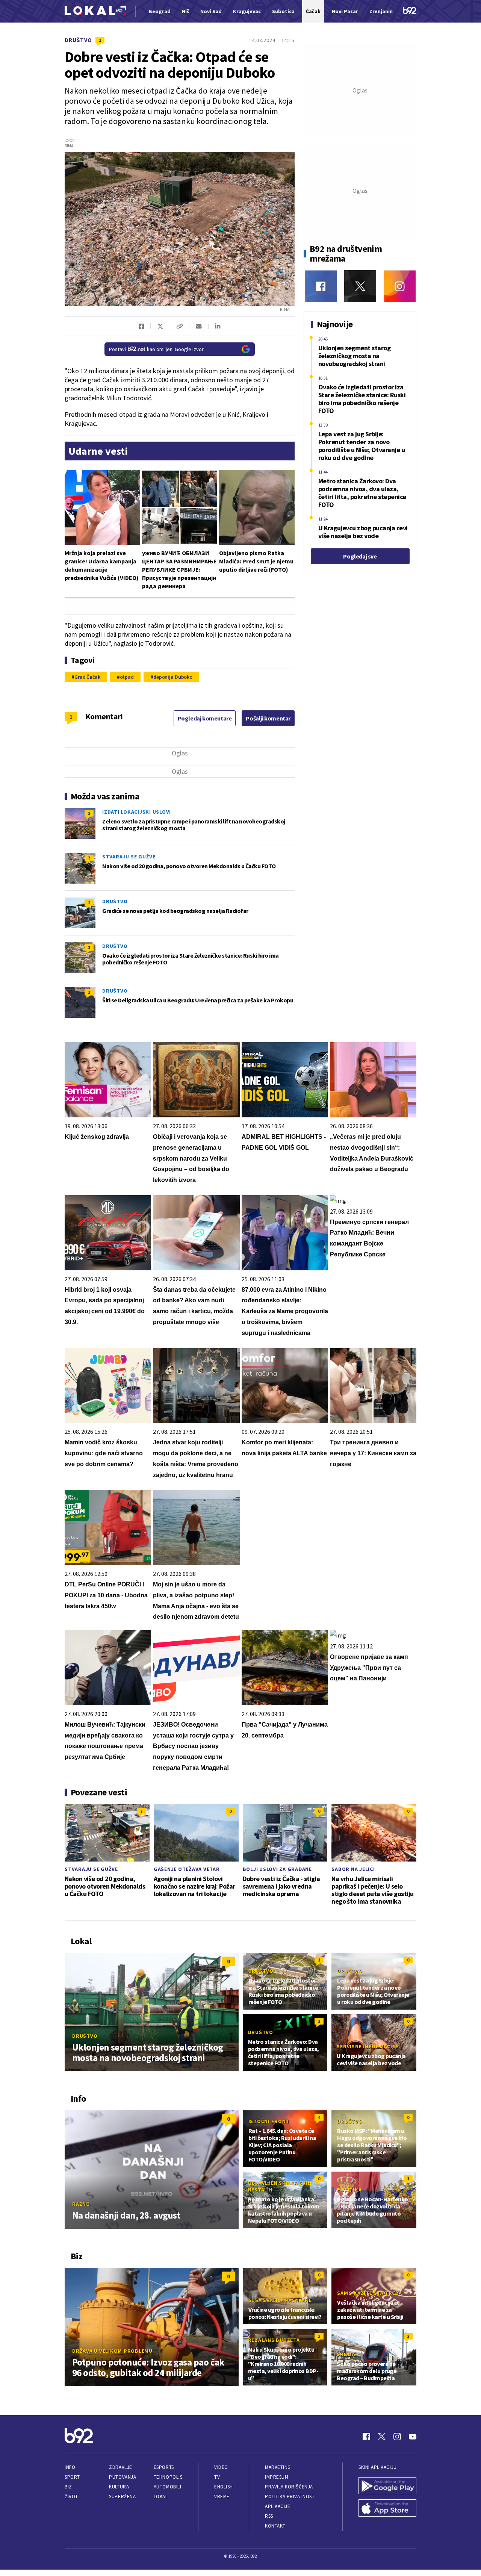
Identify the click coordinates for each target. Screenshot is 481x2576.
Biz (68, 2487)
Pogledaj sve (360, 556)
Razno (81, 2204)
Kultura (119, 2487)
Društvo (78, 40)
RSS (269, 2516)
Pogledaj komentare (205, 718)
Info (70, 2467)
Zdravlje (120, 2467)
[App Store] (387, 2509)
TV (217, 2477)
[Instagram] (400, 286)
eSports (164, 2467)
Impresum (277, 2477)
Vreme (222, 2497)
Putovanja (123, 2477)
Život (71, 2497)
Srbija (346, 2354)
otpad (127, 677)
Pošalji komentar (268, 718)
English (224, 2487)
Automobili (167, 2487)
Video (221, 2467)
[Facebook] (321, 286)
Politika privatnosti (290, 2497)
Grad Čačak (87, 677)
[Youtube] (413, 2437)
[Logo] (95, 11)
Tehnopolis (168, 2477)
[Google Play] (387, 2487)
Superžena (122, 2497)
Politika (349, 2190)
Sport (72, 2477)
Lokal (161, 2497)
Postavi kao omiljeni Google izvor (156, 349)
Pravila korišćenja (289, 2487)
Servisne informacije (367, 2046)
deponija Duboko (173, 677)
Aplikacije (278, 2506)
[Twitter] (360, 286)
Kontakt (275, 2526)
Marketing (278, 2467)
